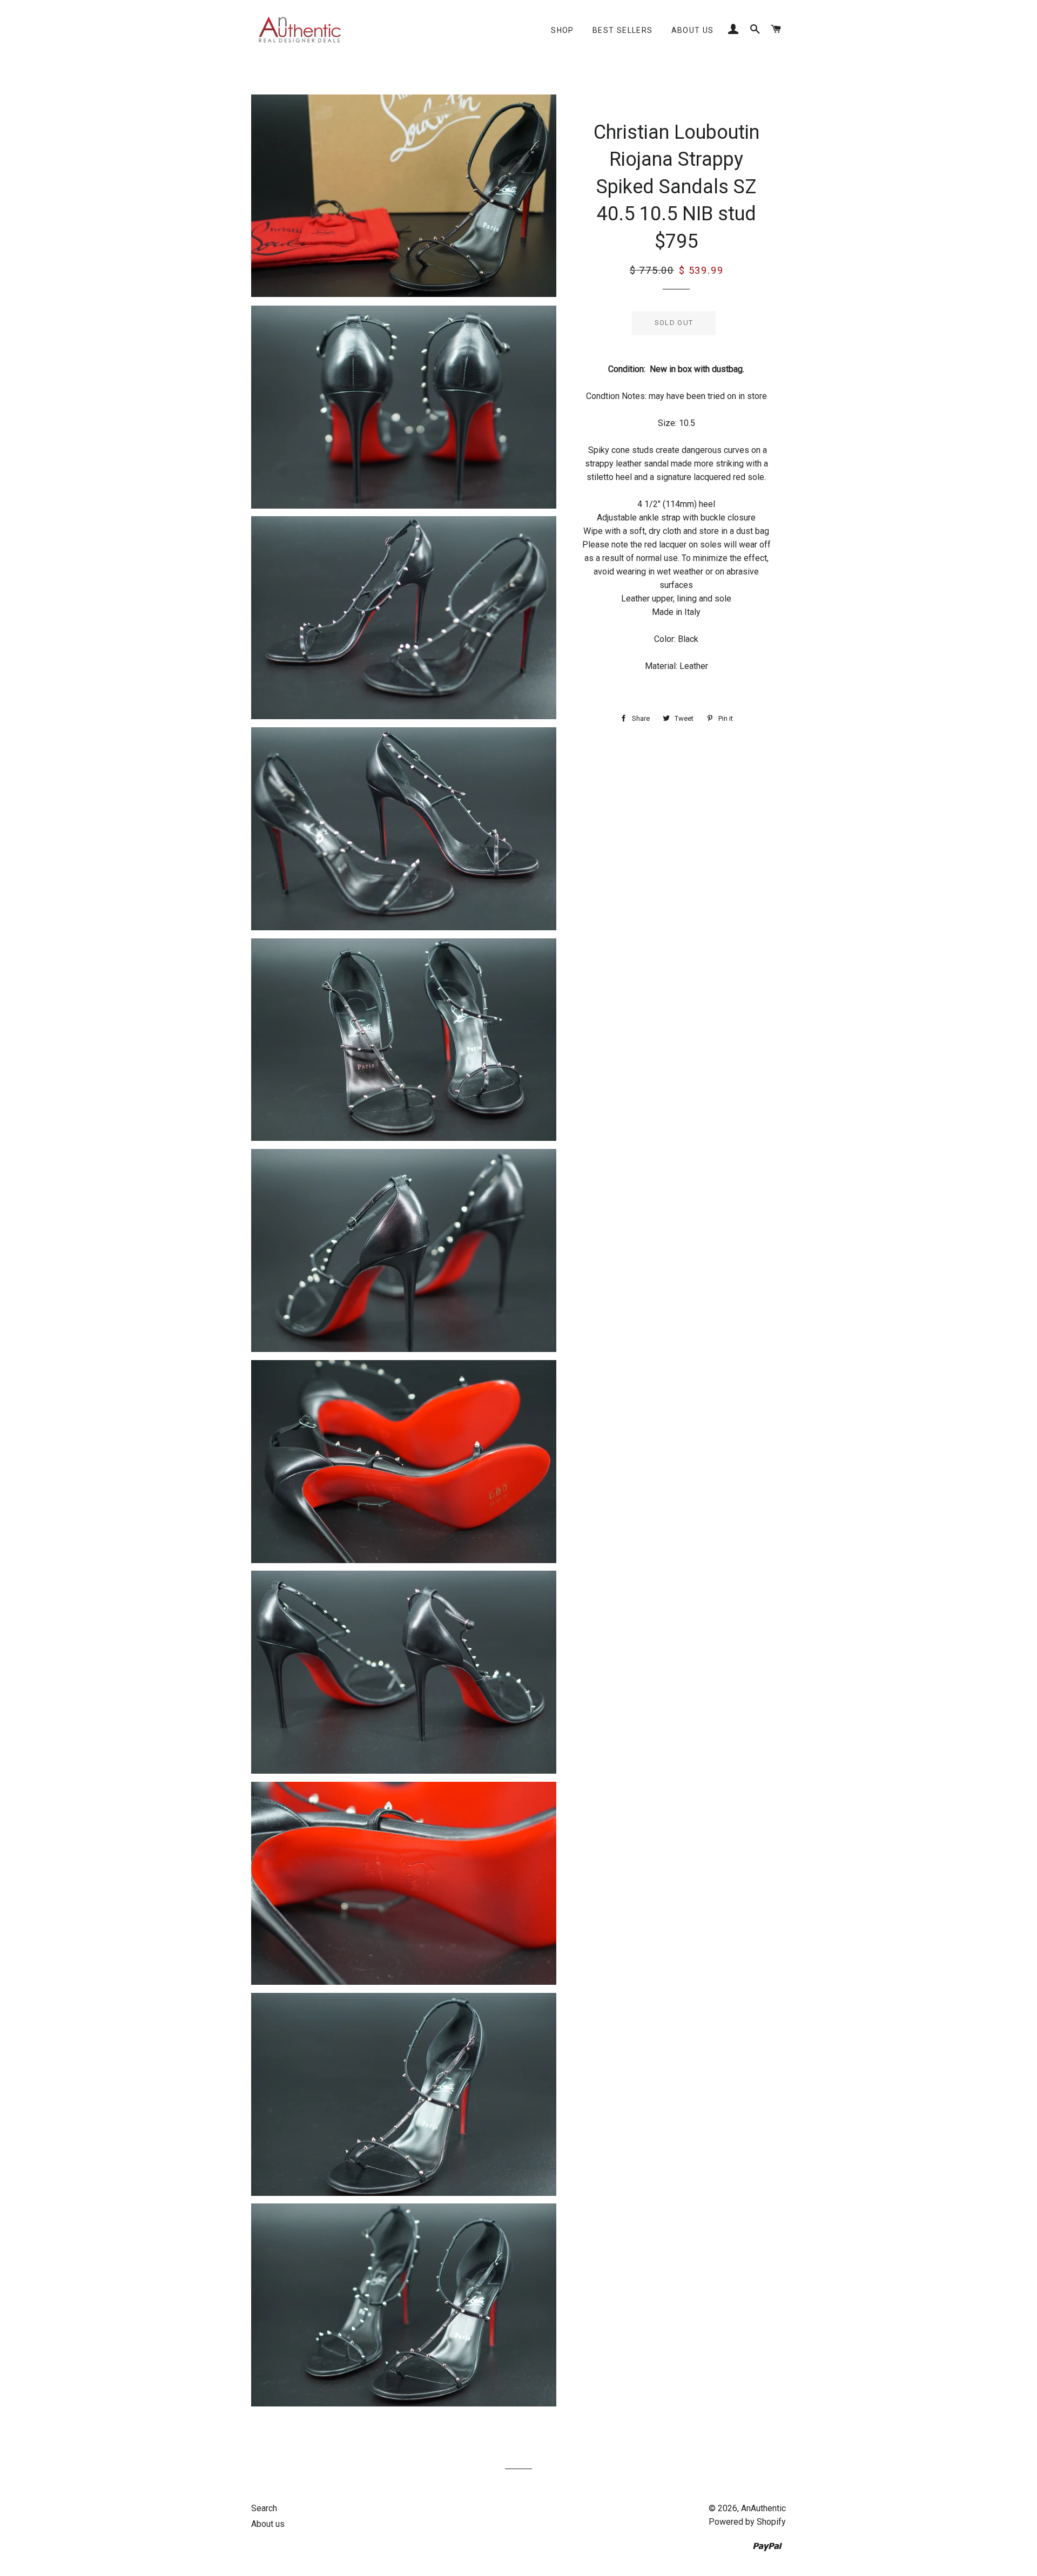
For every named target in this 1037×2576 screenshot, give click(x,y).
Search (264, 2508)
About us (693, 30)
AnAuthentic (763, 2508)
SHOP (563, 30)
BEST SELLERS (623, 30)
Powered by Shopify (747, 2522)
